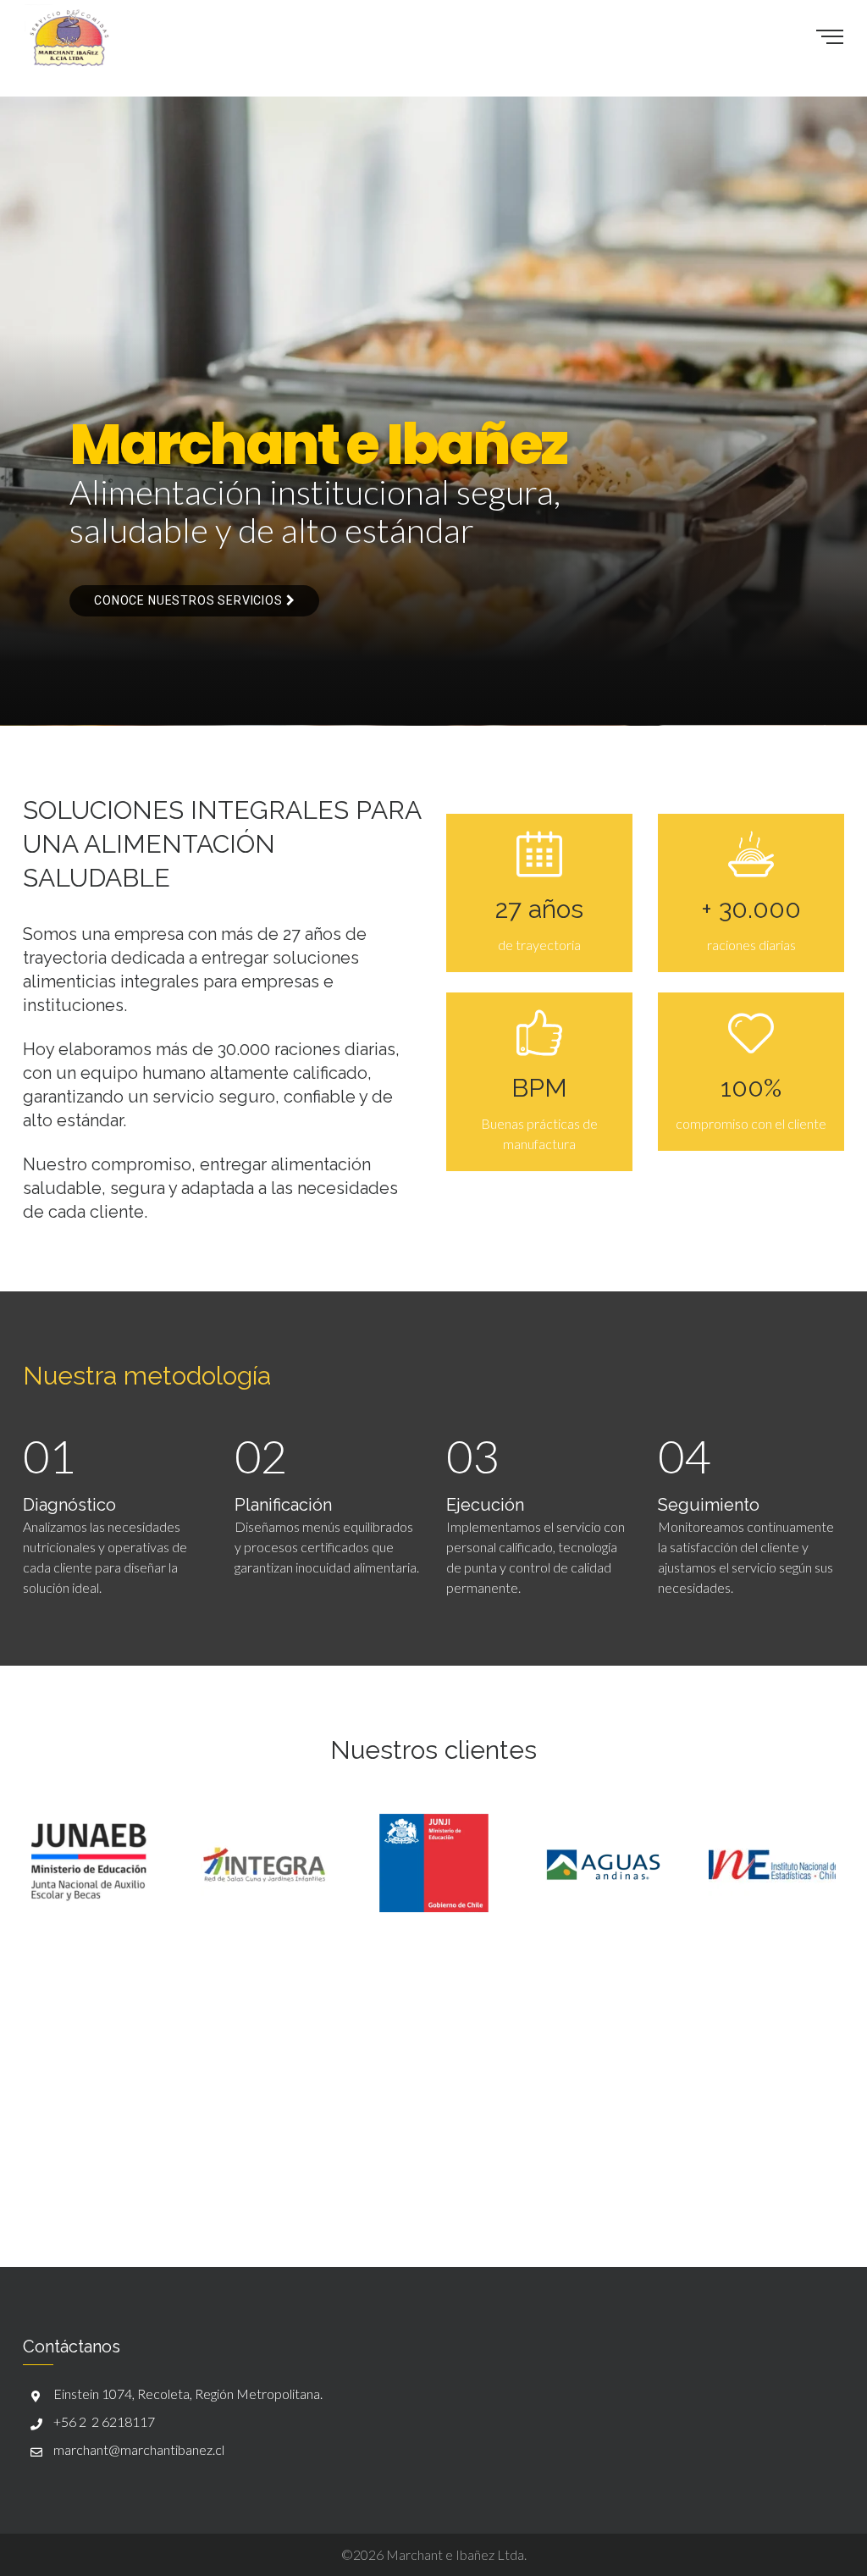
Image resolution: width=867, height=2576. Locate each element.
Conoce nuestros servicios (190, 600)
